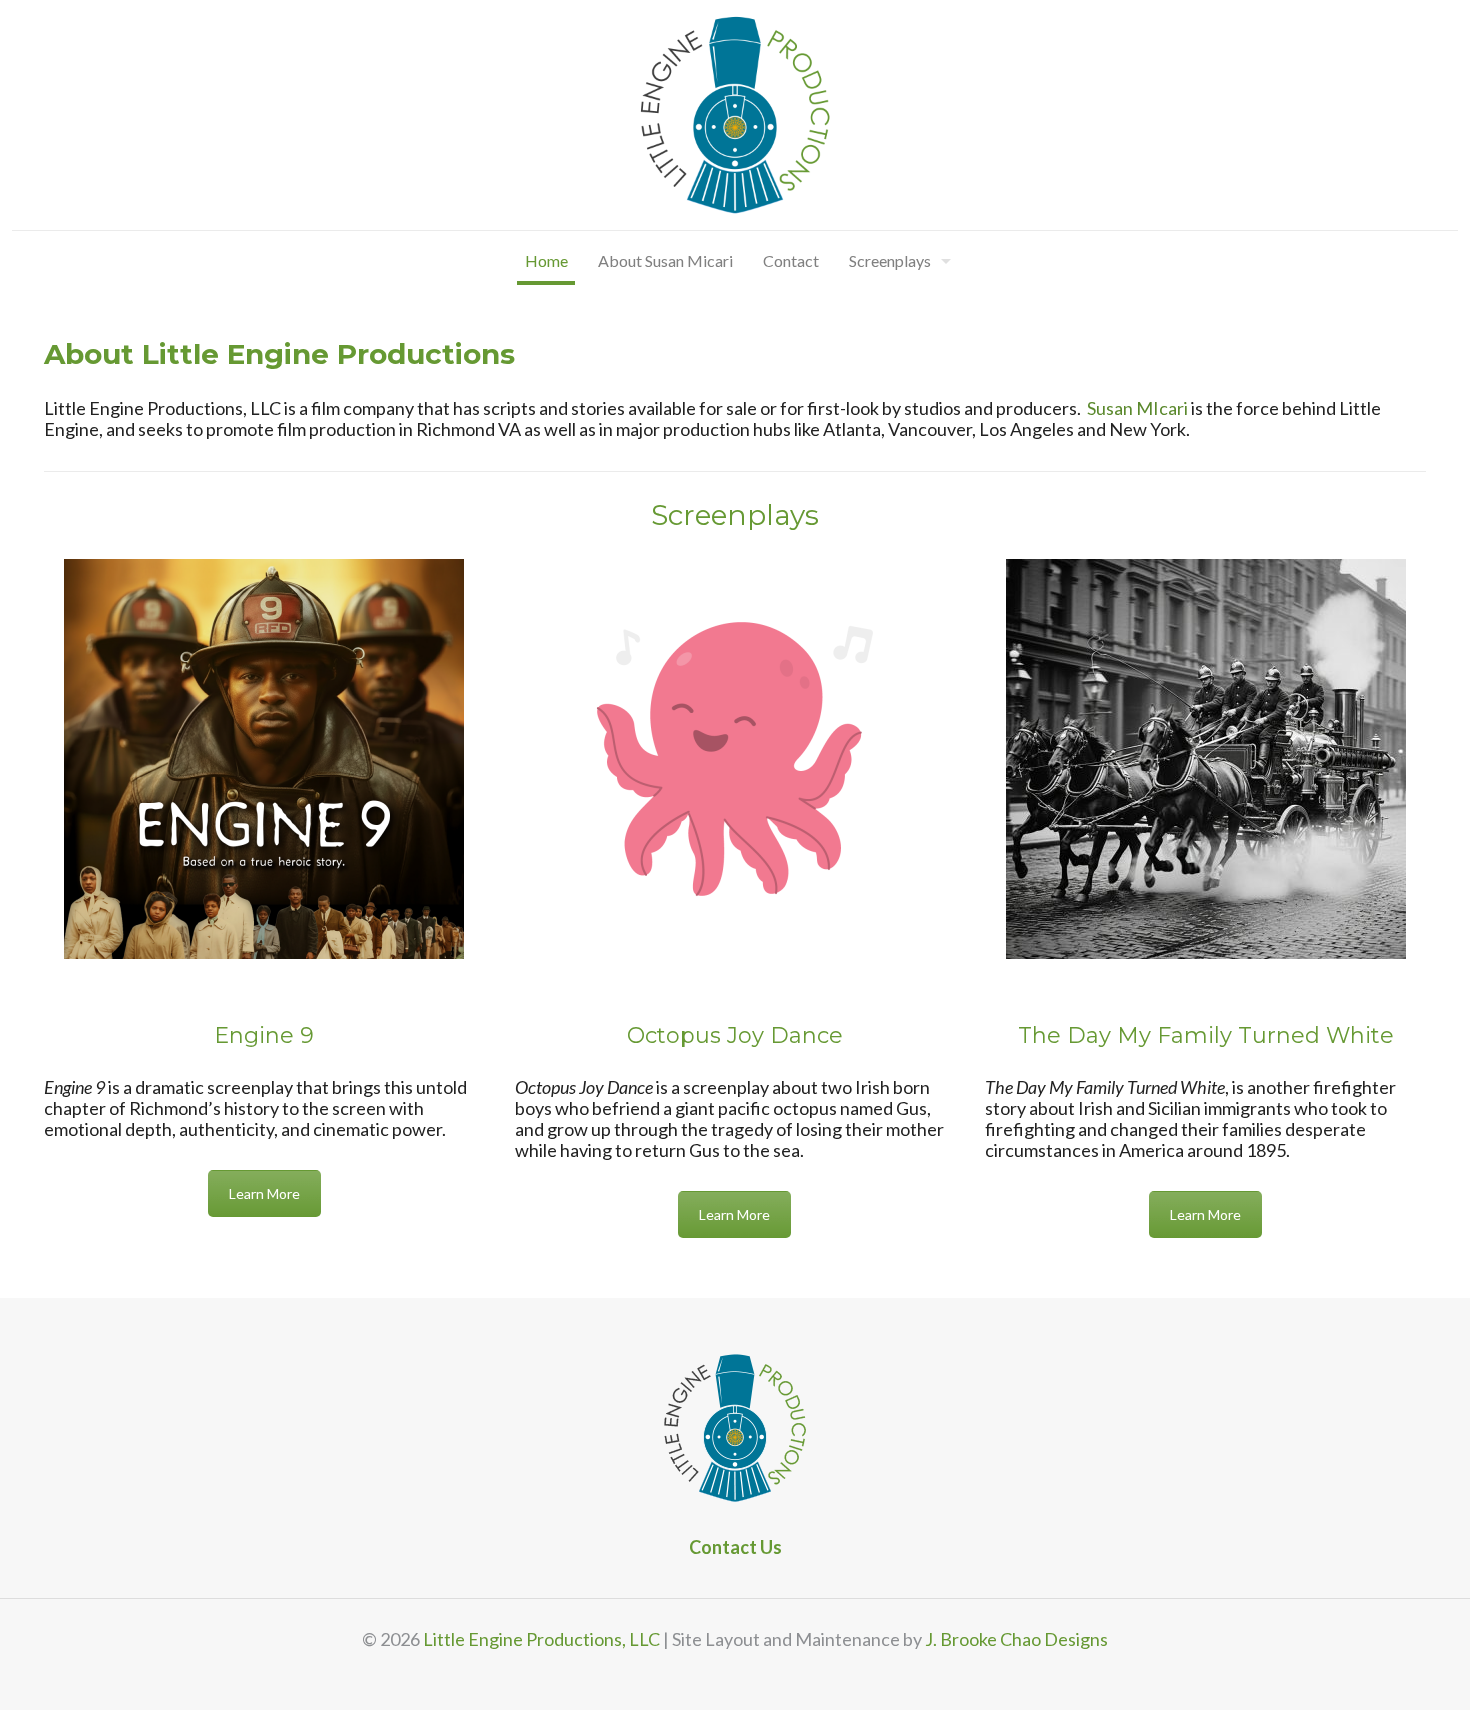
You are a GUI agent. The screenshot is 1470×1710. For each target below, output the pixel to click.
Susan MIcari (1137, 408)
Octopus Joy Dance (735, 1035)
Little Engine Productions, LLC (541, 1639)
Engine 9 (264, 1035)
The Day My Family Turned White (1206, 1035)
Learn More (264, 1193)
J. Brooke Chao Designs (1016, 1639)
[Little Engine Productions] (735, 115)
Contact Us (735, 1547)
